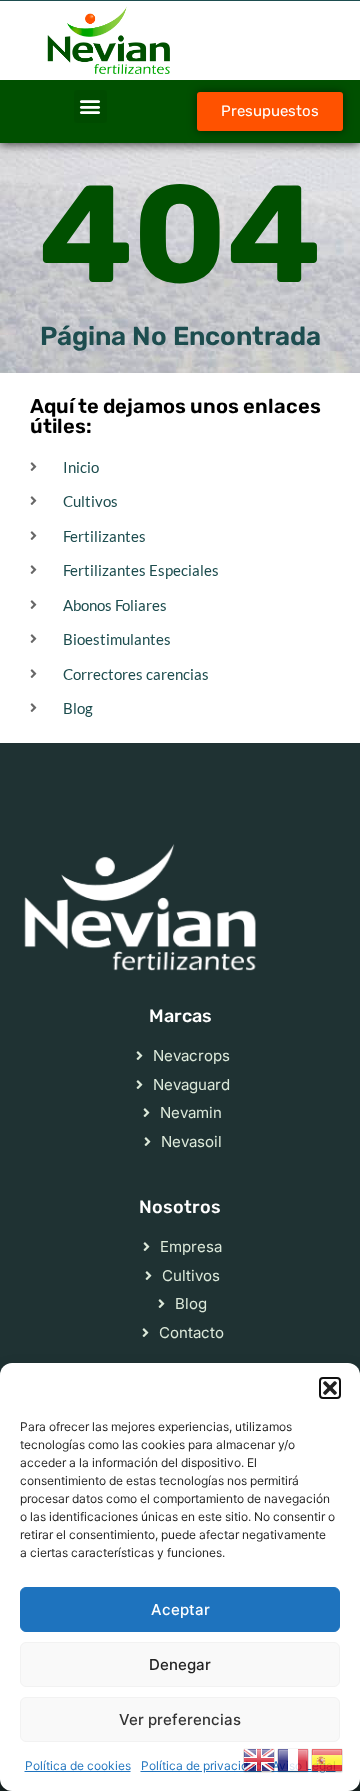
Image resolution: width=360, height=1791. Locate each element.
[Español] (328, 1758)
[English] (260, 1758)
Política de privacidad (201, 1765)
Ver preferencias (180, 1719)
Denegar (180, 1664)
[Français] (294, 1758)
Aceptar (180, 1609)
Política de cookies (78, 1765)
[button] (330, 1388)
